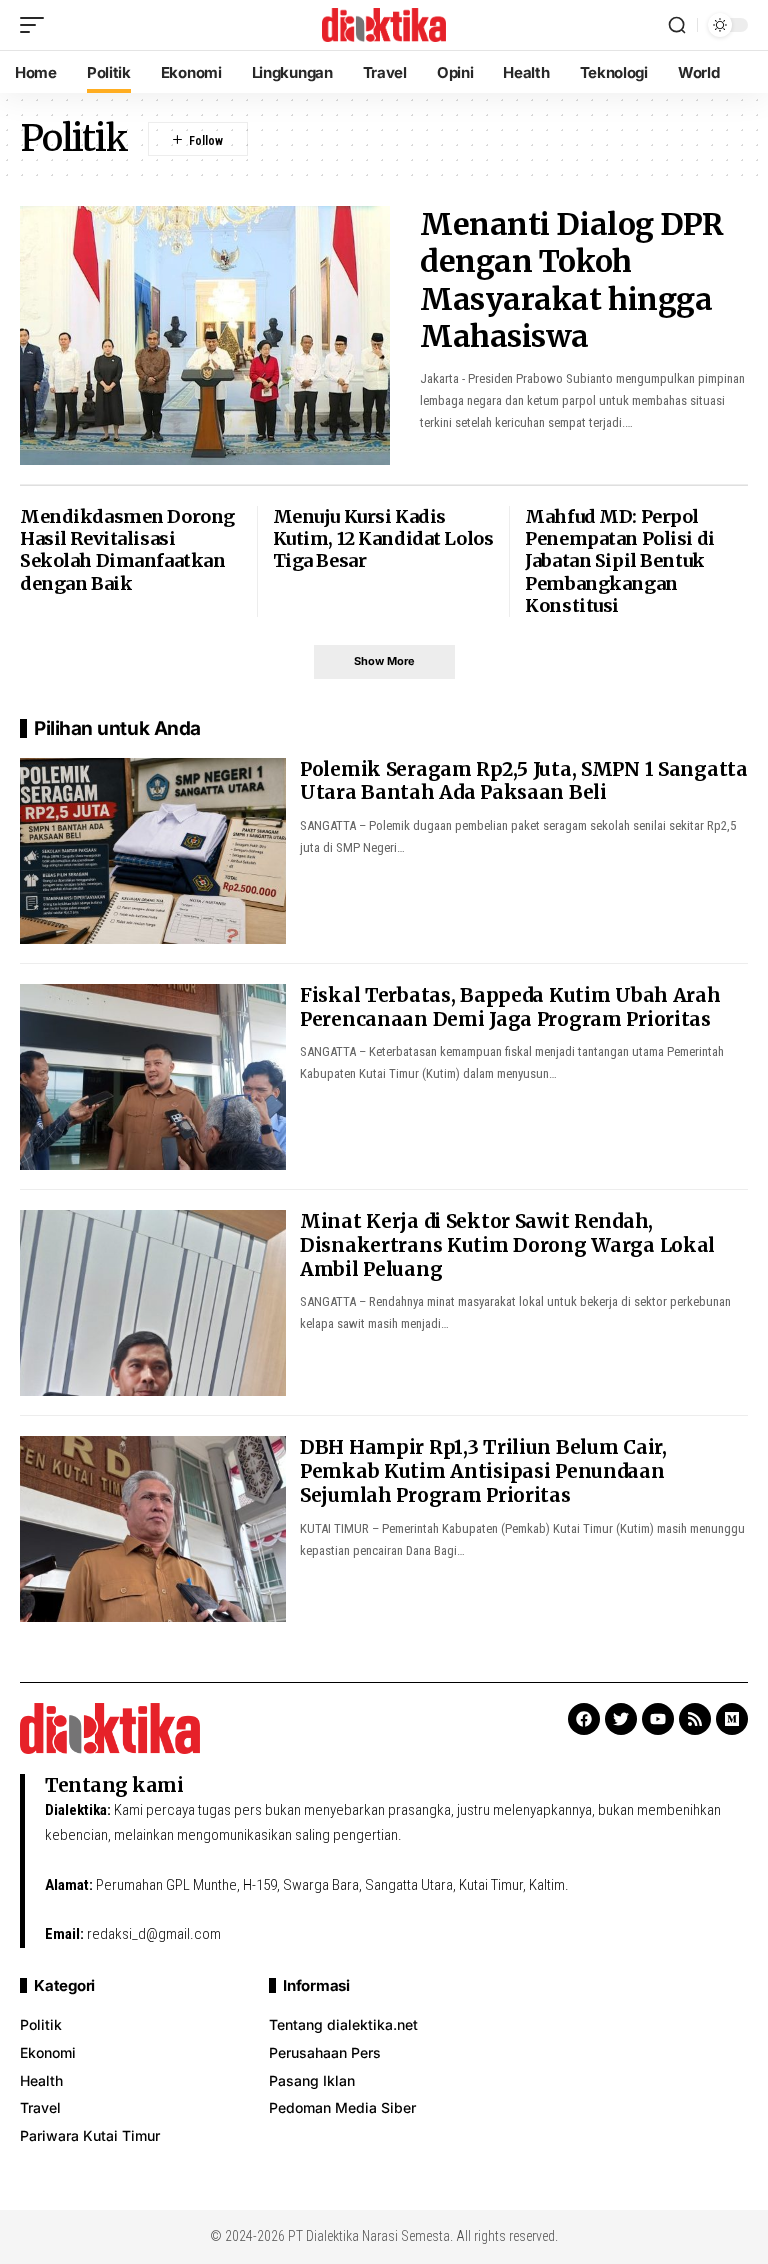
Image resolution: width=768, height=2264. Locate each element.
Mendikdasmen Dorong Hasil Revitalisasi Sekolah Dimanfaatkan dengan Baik (127, 550)
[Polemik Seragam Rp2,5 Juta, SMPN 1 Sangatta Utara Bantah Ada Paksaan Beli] (153, 851)
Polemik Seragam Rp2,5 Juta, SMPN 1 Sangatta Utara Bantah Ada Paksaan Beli (524, 781)
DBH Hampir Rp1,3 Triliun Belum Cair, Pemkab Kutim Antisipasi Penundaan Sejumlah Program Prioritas (483, 1471)
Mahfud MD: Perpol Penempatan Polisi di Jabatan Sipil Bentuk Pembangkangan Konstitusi (619, 561)
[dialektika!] (384, 25)
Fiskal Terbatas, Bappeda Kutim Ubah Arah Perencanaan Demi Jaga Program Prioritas (510, 1007)
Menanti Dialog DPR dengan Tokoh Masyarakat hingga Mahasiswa (572, 280)
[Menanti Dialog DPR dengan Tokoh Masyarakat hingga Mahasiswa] (205, 335)
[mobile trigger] (37, 25)
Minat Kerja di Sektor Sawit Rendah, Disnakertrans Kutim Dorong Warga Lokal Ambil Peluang (507, 1245)
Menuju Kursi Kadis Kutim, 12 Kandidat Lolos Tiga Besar (383, 539)
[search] (677, 25)
